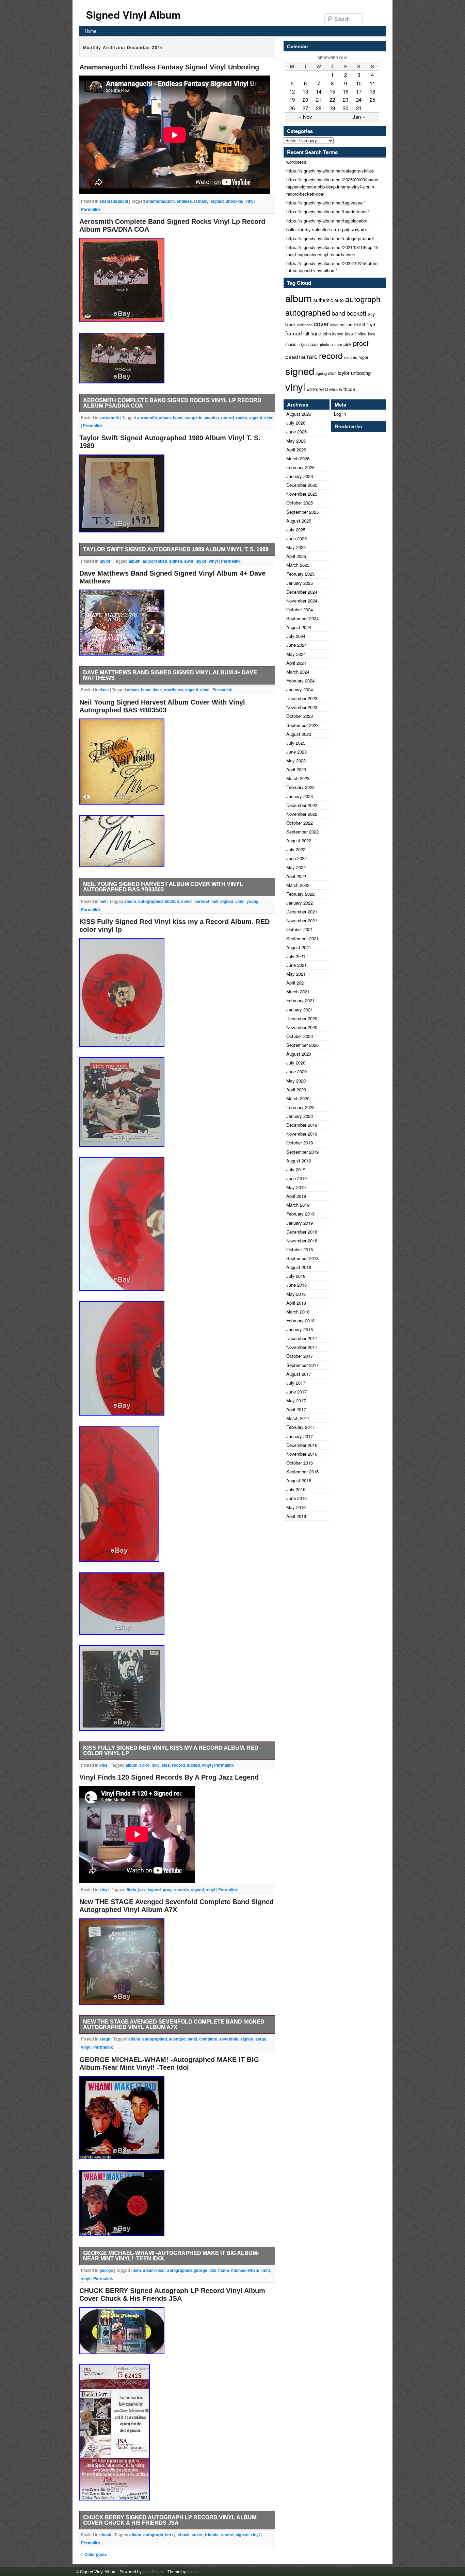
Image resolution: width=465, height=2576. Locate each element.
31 (359, 108)
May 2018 (296, 1294)
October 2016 (300, 1463)
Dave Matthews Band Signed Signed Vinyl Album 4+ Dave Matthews (170, 675)
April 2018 (296, 1303)
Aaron (193, 2572)
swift (189, 561)
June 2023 (296, 752)
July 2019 (296, 1169)
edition (346, 324)
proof (361, 343)
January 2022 (300, 903)
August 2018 (299, 1267)
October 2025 (300, 503)
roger (363, 357)
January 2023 (300, 796)
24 (359, 100)
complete (194, 417)
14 (319, 91)
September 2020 (302, 1045)
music (291, 344)
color (145, 1765)
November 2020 (302, 1027)
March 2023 (298, 778)
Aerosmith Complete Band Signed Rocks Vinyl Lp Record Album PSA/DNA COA (172, 403)
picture (336, 344)
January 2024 (300, 689)
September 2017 (302, 1365)
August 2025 (299, 521)
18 (372, 91)
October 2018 (300, 1249)
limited (360, 334)
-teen (136, 2270)
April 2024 (296, 663)
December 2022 (302, 805)
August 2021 (299, 947)
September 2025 (302, 512)
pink (348, 344)
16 (346, 91)
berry (170, 2534)
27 (305, 108)
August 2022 (299, 840)
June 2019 (296, 1178)
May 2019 (296, 1187)
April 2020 (296, 1089)
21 (319, 100)
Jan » (359, 117)
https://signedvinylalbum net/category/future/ (330, 238)
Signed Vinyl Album (133, 14)
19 (292, 100)
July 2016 (296, 1489)
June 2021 (296, 965)
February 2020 (300, 1107)
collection (305, 325)
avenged (177, 2039)
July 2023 (296, 743)
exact (359, 324)
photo (325, 344)
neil (103, 901)
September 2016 (302, 1472)
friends (212, 2534)
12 (292, 91)
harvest (202, 901)
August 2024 (299, 627)
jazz (142, 1889)
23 (346, 100)
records (181, 1889)
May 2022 (296, 867)
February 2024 (300, 681)
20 (305, 100)
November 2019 (302, 1134)
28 (319, 108)
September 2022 (302, 832)
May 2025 (296, 547)
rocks (242, 417)
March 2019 (298, 1205)
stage (105, 2039)
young (252, 901)
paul (315, 344)
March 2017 (298, 1418)
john (327, 334)
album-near (154, 2270)
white (333, 389)
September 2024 (302, 618)
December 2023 (302, 698)
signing (321, 373)
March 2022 (298, 885)
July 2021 (296, 956)
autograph (153, 2534)
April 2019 (296, 1196)
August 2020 (299, 1054)
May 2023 (296, 761)
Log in (340, 414)
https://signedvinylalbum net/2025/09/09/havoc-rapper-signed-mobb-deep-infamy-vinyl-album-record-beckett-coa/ (333, 187)
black (291, 324)
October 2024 (300, 609)
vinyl (250, 201)
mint (266, 2270)
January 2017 (300, 1436)
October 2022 (300, 823)
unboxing (235, 201)
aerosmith (109, 417)
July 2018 (296, 1276)
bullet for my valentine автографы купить (327, 229)
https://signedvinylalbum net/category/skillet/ (330, 171)
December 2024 (302, 592)
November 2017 (302, 1347)
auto (339, 300)
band (178, 417)
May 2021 (296, 974)
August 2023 (299, 734)
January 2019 (300, 1223)
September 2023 (302, 725)
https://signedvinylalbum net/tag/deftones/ (328, 211)
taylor (105, 561)
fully (156, 1765)
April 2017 (296, 1409)
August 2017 (299, 1374)
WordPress (154, 2572)
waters (312, 389)
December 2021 (302, 912)
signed (217, 201)
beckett (356, 313)
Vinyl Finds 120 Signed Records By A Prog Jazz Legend (169, 1777)
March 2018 (298, 1312)
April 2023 (296, 769)
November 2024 (302, 601)
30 (346, 108)
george (106, 2270)
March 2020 (298, 1098)
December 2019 (302, 1125)
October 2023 (300, 716)
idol (213, 2270)
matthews (174, 690)
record (227, 417)
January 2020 (300, 1116)
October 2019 (300, 1143)
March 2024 (298, 672)
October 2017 (300, 1356)
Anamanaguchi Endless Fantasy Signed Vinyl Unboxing (169, 67)
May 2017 (296, 1400)
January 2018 (300, 1329)
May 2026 (296, 441)
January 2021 (300, 1010)
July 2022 (296, 849)
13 (305, 91)
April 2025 (296, 556)
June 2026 (296, 432)
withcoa (347, 389)
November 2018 (302, 1241)
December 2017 (302, 1338)
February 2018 (300, 1320)
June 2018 (296, 1285)
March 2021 (298, 992)
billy (371, 314)
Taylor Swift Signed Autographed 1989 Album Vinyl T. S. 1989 (176, 549)
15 (332, 91)
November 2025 (302, 494)
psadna (212, 417)
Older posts (93, 2554)
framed (294, 333)
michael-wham (245, 2270)
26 (292, 108)
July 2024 (296, 636)
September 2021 (302, 938)
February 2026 (300, 467)
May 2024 (296, 654)
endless (184, 201)
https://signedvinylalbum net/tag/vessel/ (326, 203)
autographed (155, 561)
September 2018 (302, 1258)
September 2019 (302, 1152)
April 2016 (296, 1516)
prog (167, 1889)
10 (359, 83)
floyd (371, 325)
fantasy (201, 201)
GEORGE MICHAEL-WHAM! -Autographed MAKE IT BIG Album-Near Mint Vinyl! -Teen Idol (169, 2063)
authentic (323, 300)
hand (316, 333)
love (372, 334)
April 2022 (296, 876)
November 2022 (302, 814)
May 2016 (296, 1507)
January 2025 (300, 583)
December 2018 (302, 1232)
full (306, 334)
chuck (105, 2534)
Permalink (91, 209)
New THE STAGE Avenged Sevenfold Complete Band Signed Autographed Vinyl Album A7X (177, 1906)
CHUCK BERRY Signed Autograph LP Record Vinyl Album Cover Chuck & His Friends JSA (172, 2294)
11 (372, 83)
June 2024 (296, 645)
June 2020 (296, 1071)
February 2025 (300, 574)
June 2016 (296, 1498)
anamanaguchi (114, 201)
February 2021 (300, 1000)
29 (332, 108)
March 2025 (298, 565)
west (324, 389)
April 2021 (296, 983)
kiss (103, 1765)
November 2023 (302, 707)
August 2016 (299, 1480)
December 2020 (302, 1018)
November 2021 (302, 920)
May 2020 (296, 1081)
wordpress (296, 162)
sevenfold (229, 2039)
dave (104, 690)
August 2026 (299, 414)
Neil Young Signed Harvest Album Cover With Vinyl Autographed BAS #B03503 (162, 706)
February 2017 (300, 1427)
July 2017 (296, 1383)
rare (312, 356)
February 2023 (300, 787)
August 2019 (299, 1161)
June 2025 (296, 538)
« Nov (306, 117)
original (303, 344)
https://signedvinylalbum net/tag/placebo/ (327, 221)
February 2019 (300, 1214)
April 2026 (296, 450)
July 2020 (296, 1063)
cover (187, 901)
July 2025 (296, 530)
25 (372, 100)
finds (131, 1889)
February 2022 (300, 894)
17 (359, 91)
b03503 (172, 901)
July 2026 (296, 423)
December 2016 (302, 1445)
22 (332, 100)
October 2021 (300, 929)
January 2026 (300, 476)
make (224, 2270)
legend (154, 1889)
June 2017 (296, 1392)
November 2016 (302, 1454)
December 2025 (302, 485)
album (165, 417)
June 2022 (296, 858)
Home (91, 31)
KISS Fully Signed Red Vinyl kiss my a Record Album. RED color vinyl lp (171, 1751)
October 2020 (300, 1036)
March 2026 (298, 458)
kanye (338, 334)
